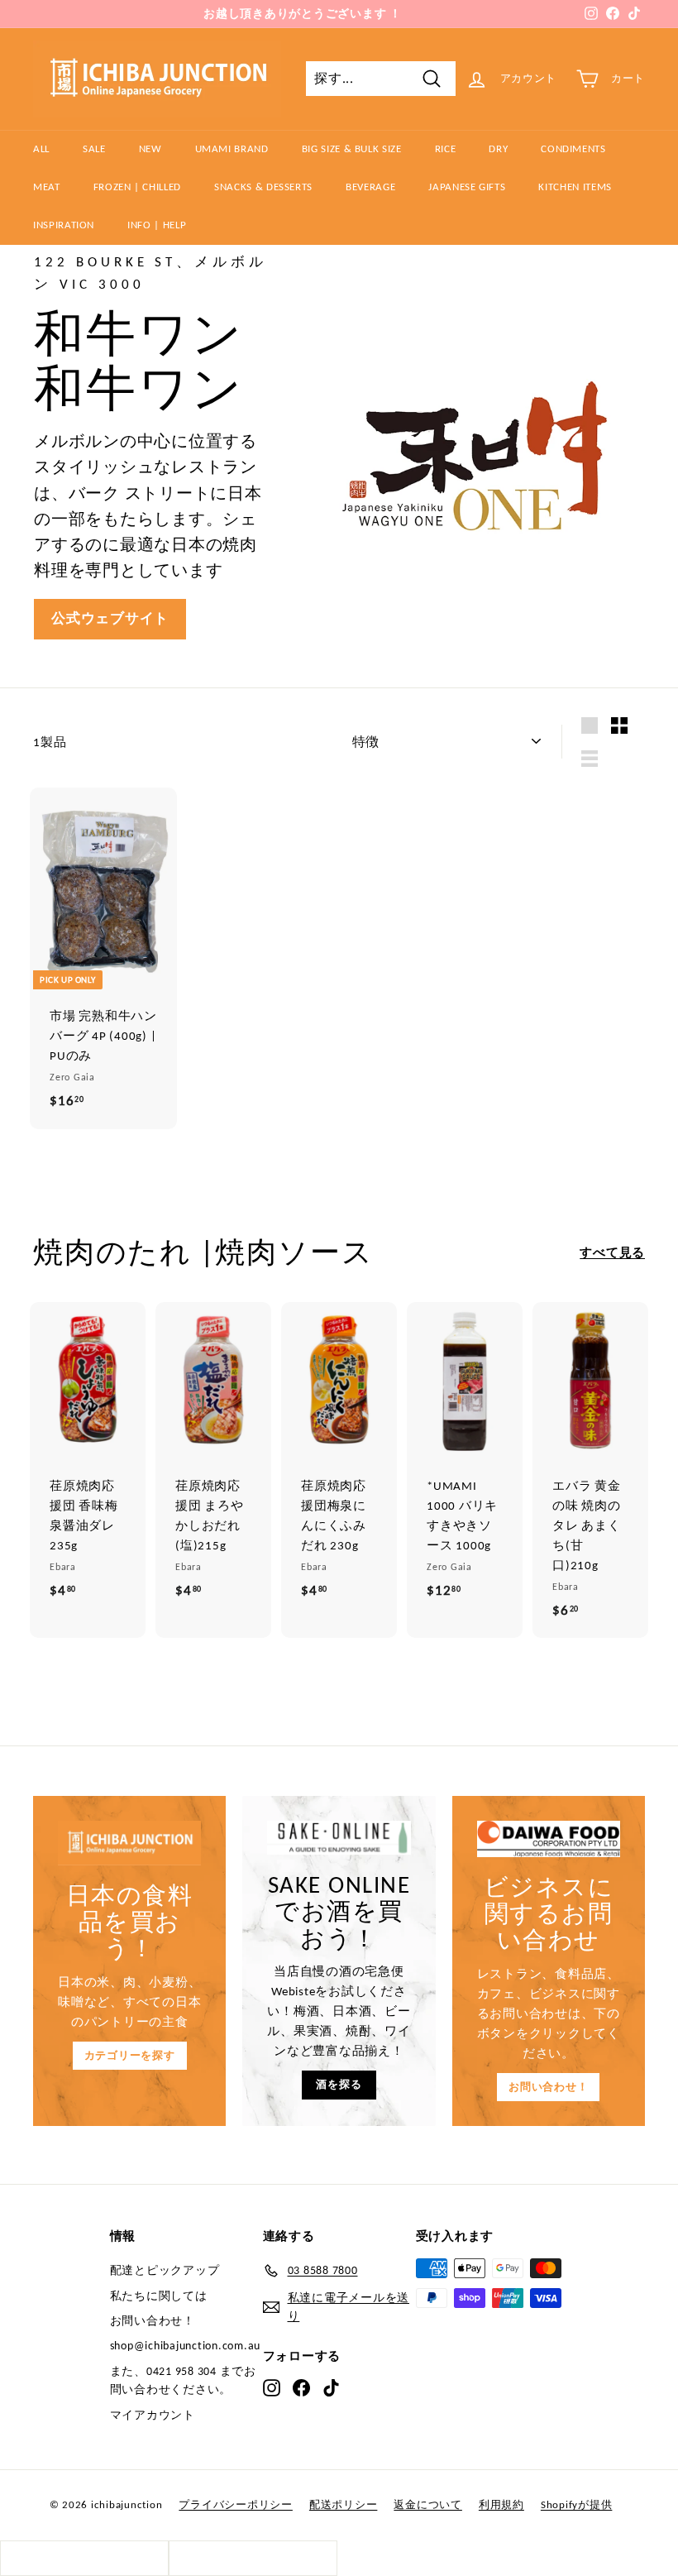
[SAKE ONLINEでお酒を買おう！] (339, 1838)
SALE (94, 148)
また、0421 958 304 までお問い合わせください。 (183, 2380)
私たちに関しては (159, 2296)
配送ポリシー (344, 2504)
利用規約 (501, 2504)
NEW (150, 148)
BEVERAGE (370, 187)
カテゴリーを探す (130, 2055)
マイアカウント (153, 2415)
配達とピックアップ (165, 2270)
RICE (446, 148)
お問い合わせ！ (548, 2087)
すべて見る (612, 1252)
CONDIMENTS (573, 148)
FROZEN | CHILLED (137, 187)
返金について (428, 2504)
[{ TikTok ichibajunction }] (331, 2387)
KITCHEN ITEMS (575, 187)
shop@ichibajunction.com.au (186, 2346)
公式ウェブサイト (110, 618)
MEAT (47, 187)
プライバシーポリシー (236, 2504)
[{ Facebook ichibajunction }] (301, 2387)
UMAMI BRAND (232, 148)
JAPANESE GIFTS (467, 187)
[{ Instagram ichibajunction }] (272, 2387)
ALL (41, 148)
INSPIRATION (64, 225)
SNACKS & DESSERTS (263, 187)
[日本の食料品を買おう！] (129, 1843)
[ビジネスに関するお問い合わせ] (549, 1839)
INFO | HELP (157, 225)
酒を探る (339, 2084)
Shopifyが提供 (577, 2504)
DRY (498, 148)
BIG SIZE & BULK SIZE (352, 148)
